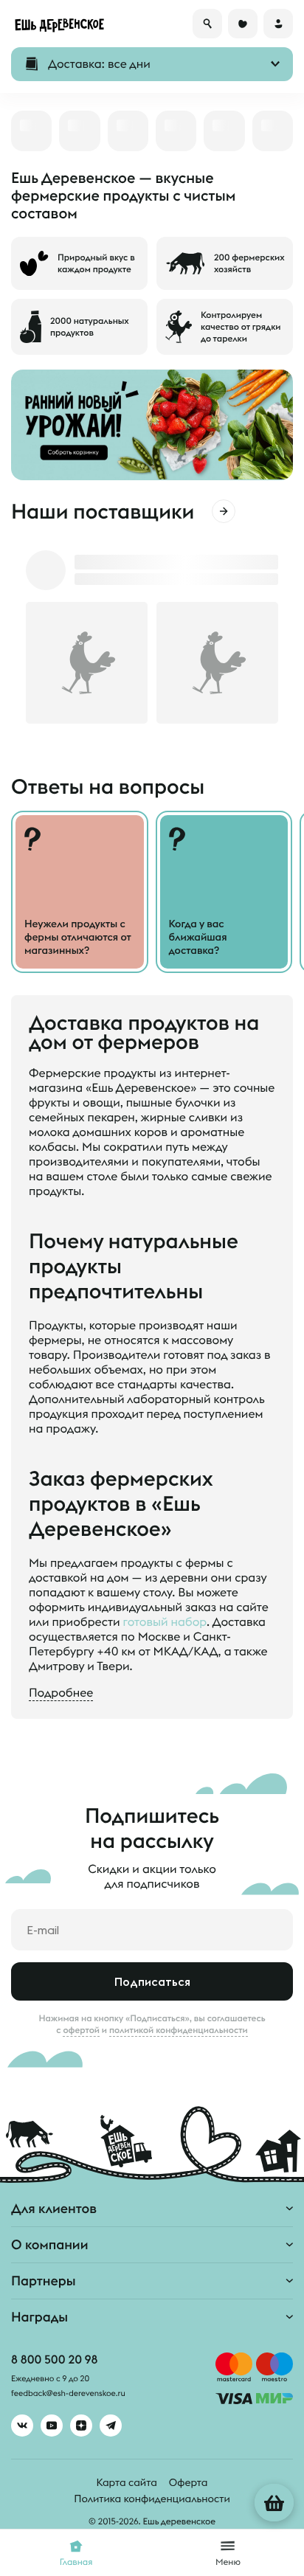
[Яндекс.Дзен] (81, 2426)
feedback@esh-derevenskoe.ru (68, 2394)
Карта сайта (127, 2482)
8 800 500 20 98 (54, 2360)
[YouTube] (52, 2426)
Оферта (189, 2482)
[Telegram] (111, 2426)
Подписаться (152, 1981)
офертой (81, 2030)
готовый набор (165, 1622)
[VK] (22, 2426)
